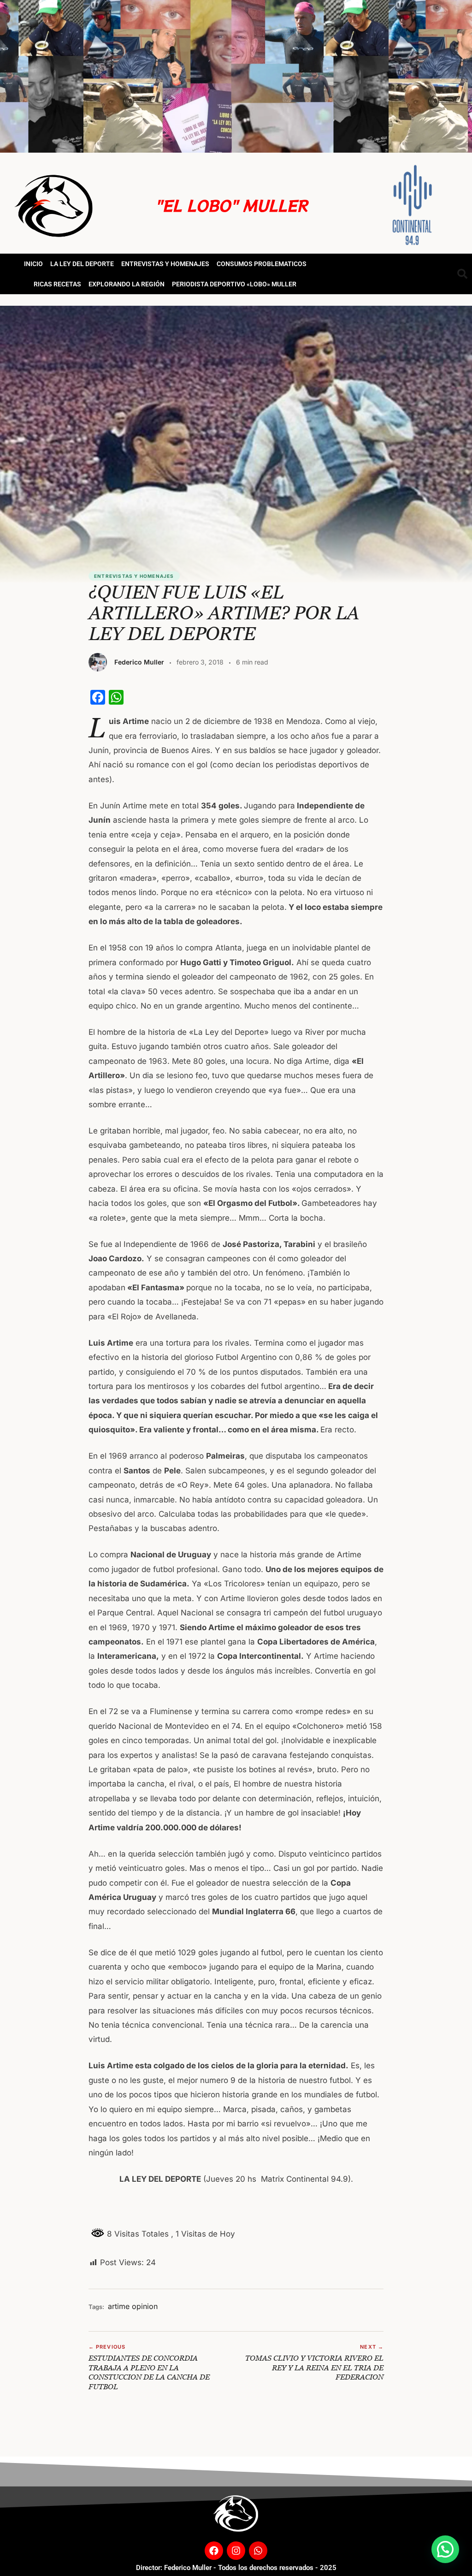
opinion (145, 2306)
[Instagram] (236, 2551)
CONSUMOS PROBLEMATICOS (262, 264)
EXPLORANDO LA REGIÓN (127, 284)
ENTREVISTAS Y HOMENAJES (165, 264)
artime (119, 2306)
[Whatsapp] (258, 2551)
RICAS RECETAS (57, 284)
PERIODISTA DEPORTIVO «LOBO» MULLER (234, 284)
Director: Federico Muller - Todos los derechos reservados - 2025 (236, 2568)
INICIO (33, 264)
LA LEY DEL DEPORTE (82, 264)
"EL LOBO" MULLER (231, 205)
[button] (445, 2549)
